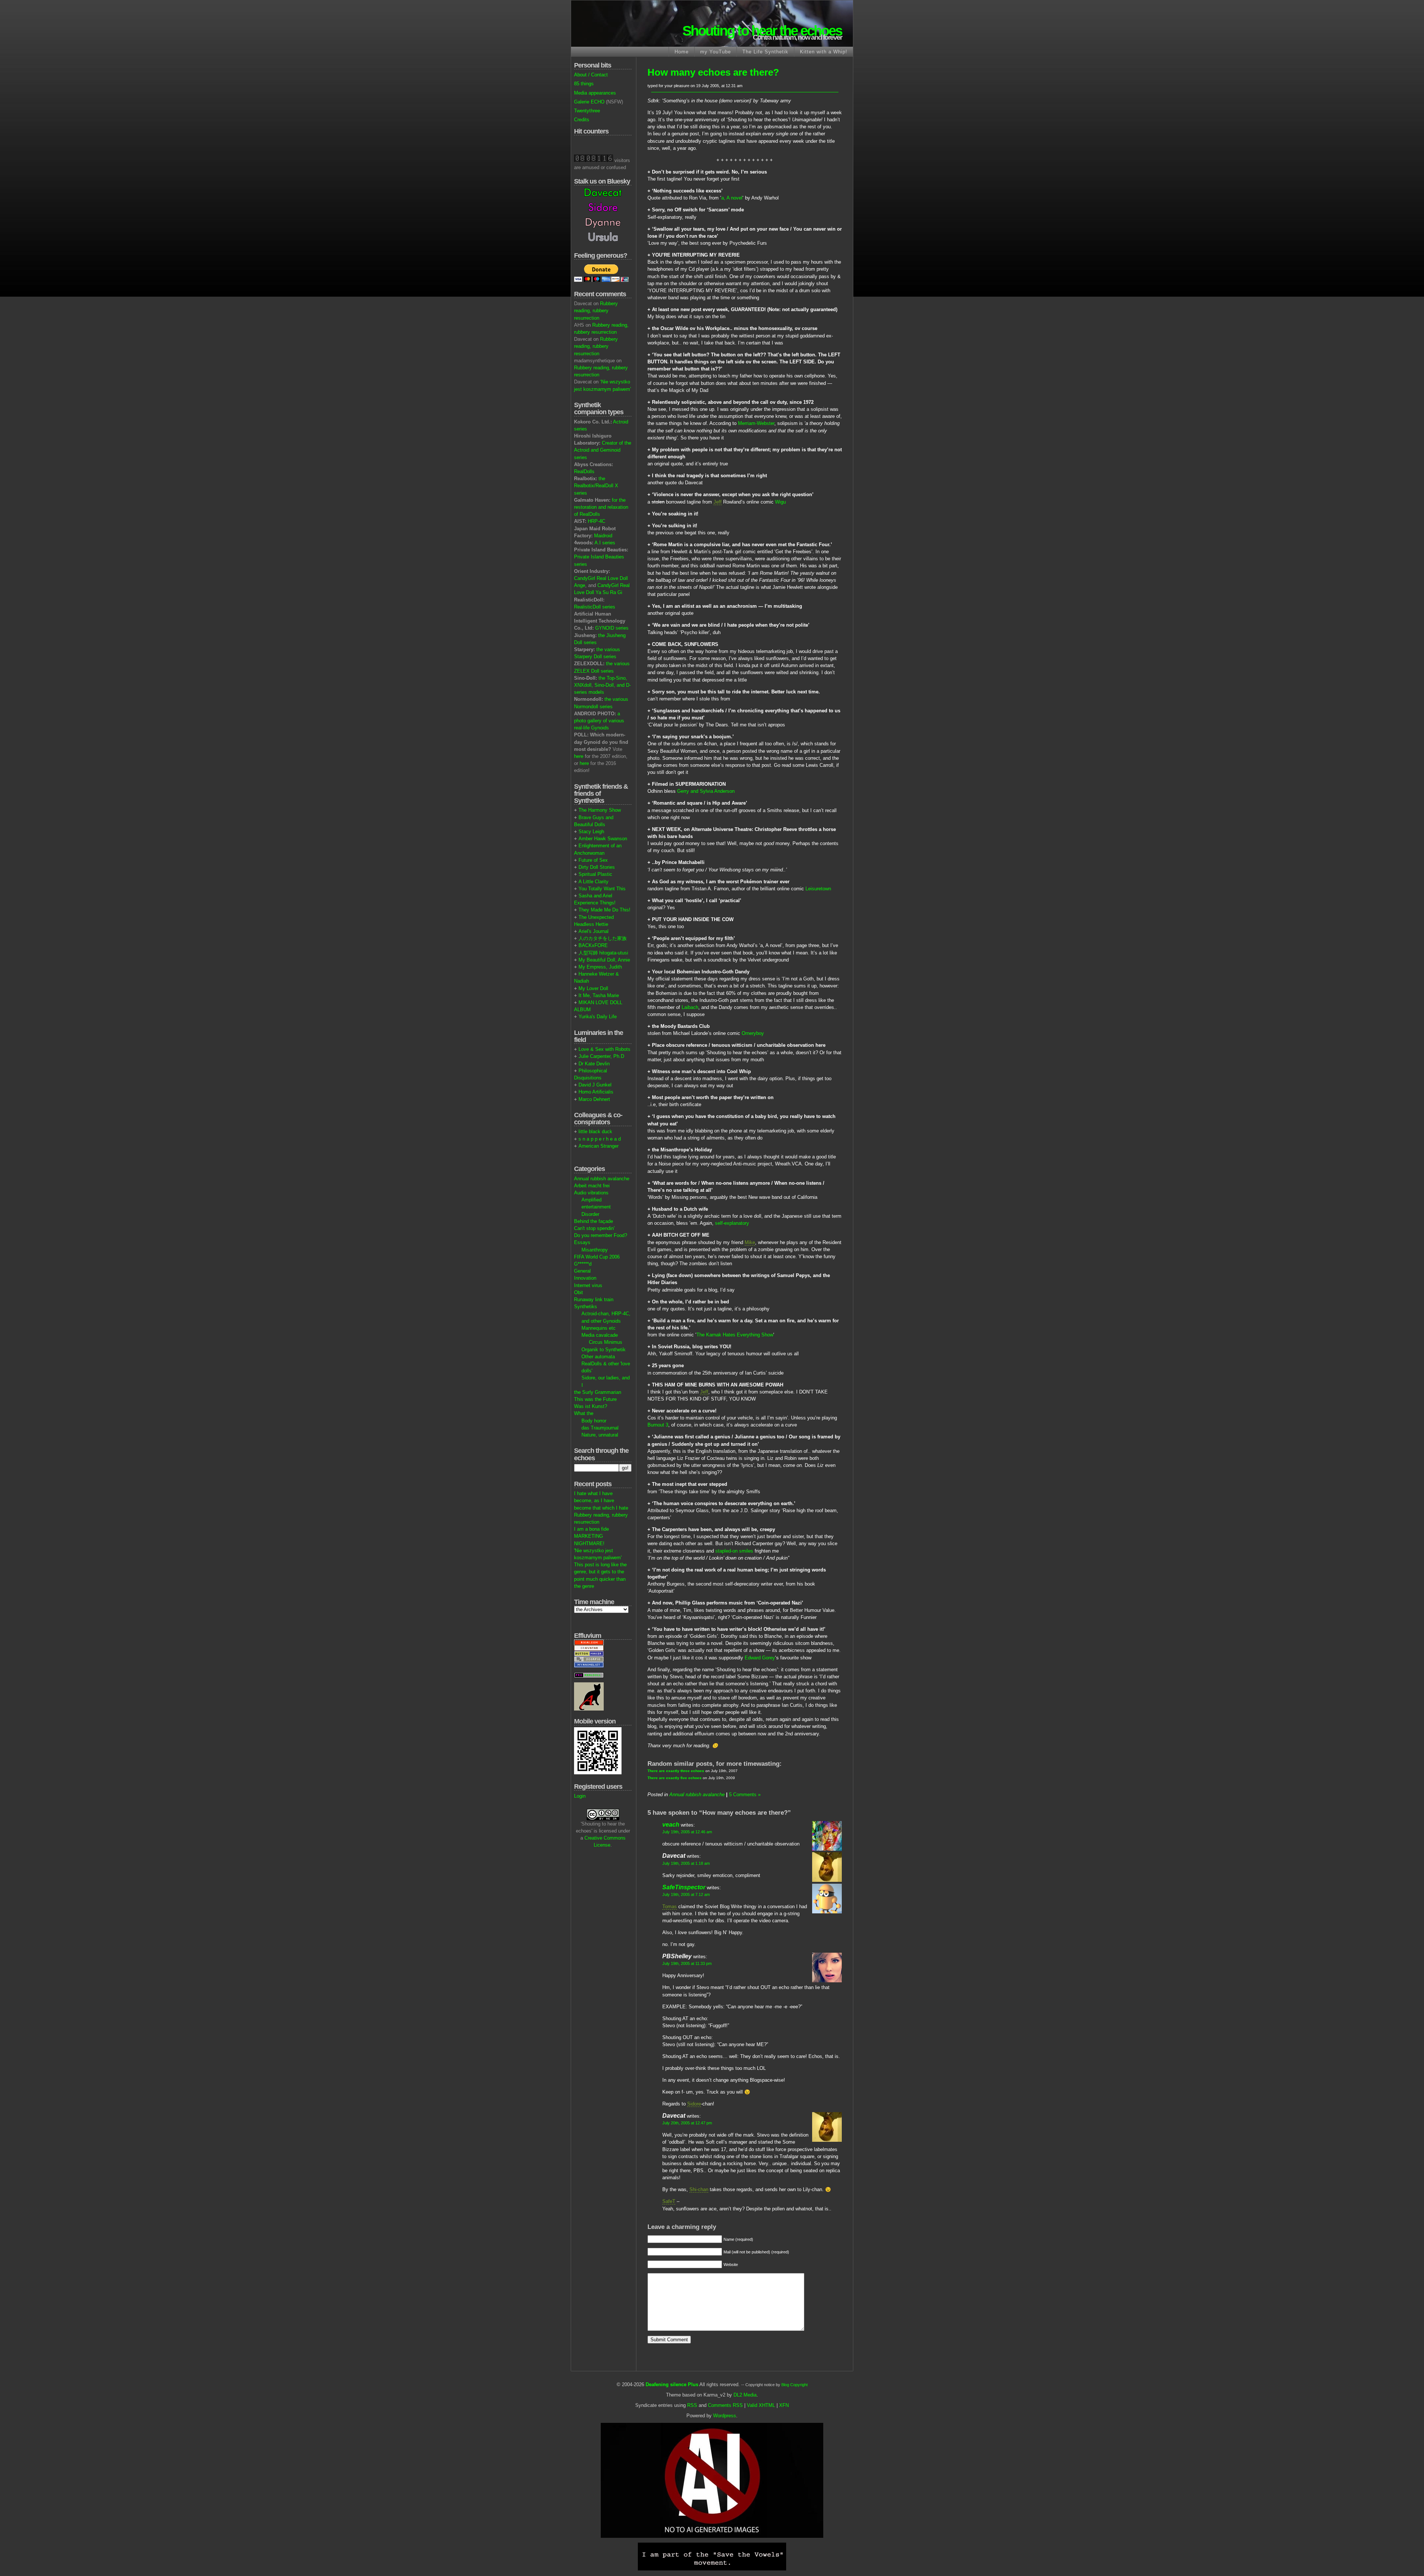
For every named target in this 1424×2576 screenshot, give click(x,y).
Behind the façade (594, 1221)
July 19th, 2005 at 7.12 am (686, 1894)
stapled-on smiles (734, 1551)
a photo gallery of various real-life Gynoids (599, 721)
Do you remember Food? (601, 1235)
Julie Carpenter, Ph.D (601, 1056)
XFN (784, 2405)
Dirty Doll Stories (597, 867)
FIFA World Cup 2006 (597, 1257)
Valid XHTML (761, 2405)
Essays (582, 1242)
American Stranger (599, 1146)
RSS (692, 2405)
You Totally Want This (602, 889)
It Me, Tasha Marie (599, 995)
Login (580, 1796)
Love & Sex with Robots (604, 1049)
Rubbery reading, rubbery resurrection (596, 311)
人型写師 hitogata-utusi (603, 953)
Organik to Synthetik (604, 1350)
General (582, 1271)
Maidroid (603, 536)
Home (682, 52)
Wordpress (725, 2416)
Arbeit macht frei (592, 1186)
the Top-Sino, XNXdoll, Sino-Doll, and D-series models (602, 685)
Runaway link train (594, 1299)
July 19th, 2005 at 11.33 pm (687, 1963)
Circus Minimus (606, 1342)
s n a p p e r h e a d (600, 1139)
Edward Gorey (760, 1658)
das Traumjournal (600, 1428)
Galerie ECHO (589, 102)
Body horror (594, 1421)
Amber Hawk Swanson (603, 839)
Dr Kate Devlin (594, 1064)
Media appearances (595, 93)
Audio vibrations (591, 1193)
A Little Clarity (594, 882)
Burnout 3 (658, 1425)
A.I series (605, 543)
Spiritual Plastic (595, 874)
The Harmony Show (600, 810)
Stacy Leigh (591, 832)
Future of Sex (593, 860)
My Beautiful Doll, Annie (604, 960)
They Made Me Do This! (604, 910)
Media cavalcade (600, 1335)
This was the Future (595, 1399)
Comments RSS (725, 2405)
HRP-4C (596, 521)
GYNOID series (612, 628)
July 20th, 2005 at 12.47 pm (687, 2123)
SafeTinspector (684, 1887)
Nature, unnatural (600, 1435)
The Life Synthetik (765, 52)
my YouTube (716, 52)
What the (584, 1413)
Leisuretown (818, 889)
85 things (584, 84)
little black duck (595, 1132)
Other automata (598, 1357)
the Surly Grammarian (598, 1392)
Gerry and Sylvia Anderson (706, 791)
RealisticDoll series (595, 607)
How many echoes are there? (713, 72)
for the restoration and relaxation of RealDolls (601, 507)
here (579, 756)
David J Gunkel (595, 1085)
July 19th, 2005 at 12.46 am (687, 1832)
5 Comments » (745, 1795)
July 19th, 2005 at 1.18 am (686, 1863)
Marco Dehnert (594, 1099)
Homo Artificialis (596, 1092)
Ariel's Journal (594, 931)
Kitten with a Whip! (824, 52)
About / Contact (591, 75)
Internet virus (588, 1285)
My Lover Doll (593, 988)
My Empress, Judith (600, 967)
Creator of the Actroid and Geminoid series (603, 450)
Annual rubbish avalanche (602, 1179)
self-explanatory (732, 1223)
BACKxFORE (593, 945)
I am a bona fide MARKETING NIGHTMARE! (591, 1536)
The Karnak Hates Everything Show (735, 1335)
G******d (583, 1264)
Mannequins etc (599, 1328)
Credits (582, 120)
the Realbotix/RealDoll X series (596, 486)
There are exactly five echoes (675, 1778)
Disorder (590, 1214)
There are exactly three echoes (676, 1771)
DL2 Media (745, 2395)
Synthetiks (586, 1307)
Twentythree (587, 111)
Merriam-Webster (756, 423)
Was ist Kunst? (591, 1406)
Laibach (690, 1007)
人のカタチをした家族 (603, 938)
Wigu (780, 502)
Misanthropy (595, 1250)
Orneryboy (753, 1033)
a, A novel (732, 198)
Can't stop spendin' (594, 1228)
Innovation (585, 1278)
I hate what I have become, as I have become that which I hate (601, 1500)
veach (671, 1825)
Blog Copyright (795, 2385)
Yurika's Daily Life (598, 1017)
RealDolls (584, 471)
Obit (578, 1292)
